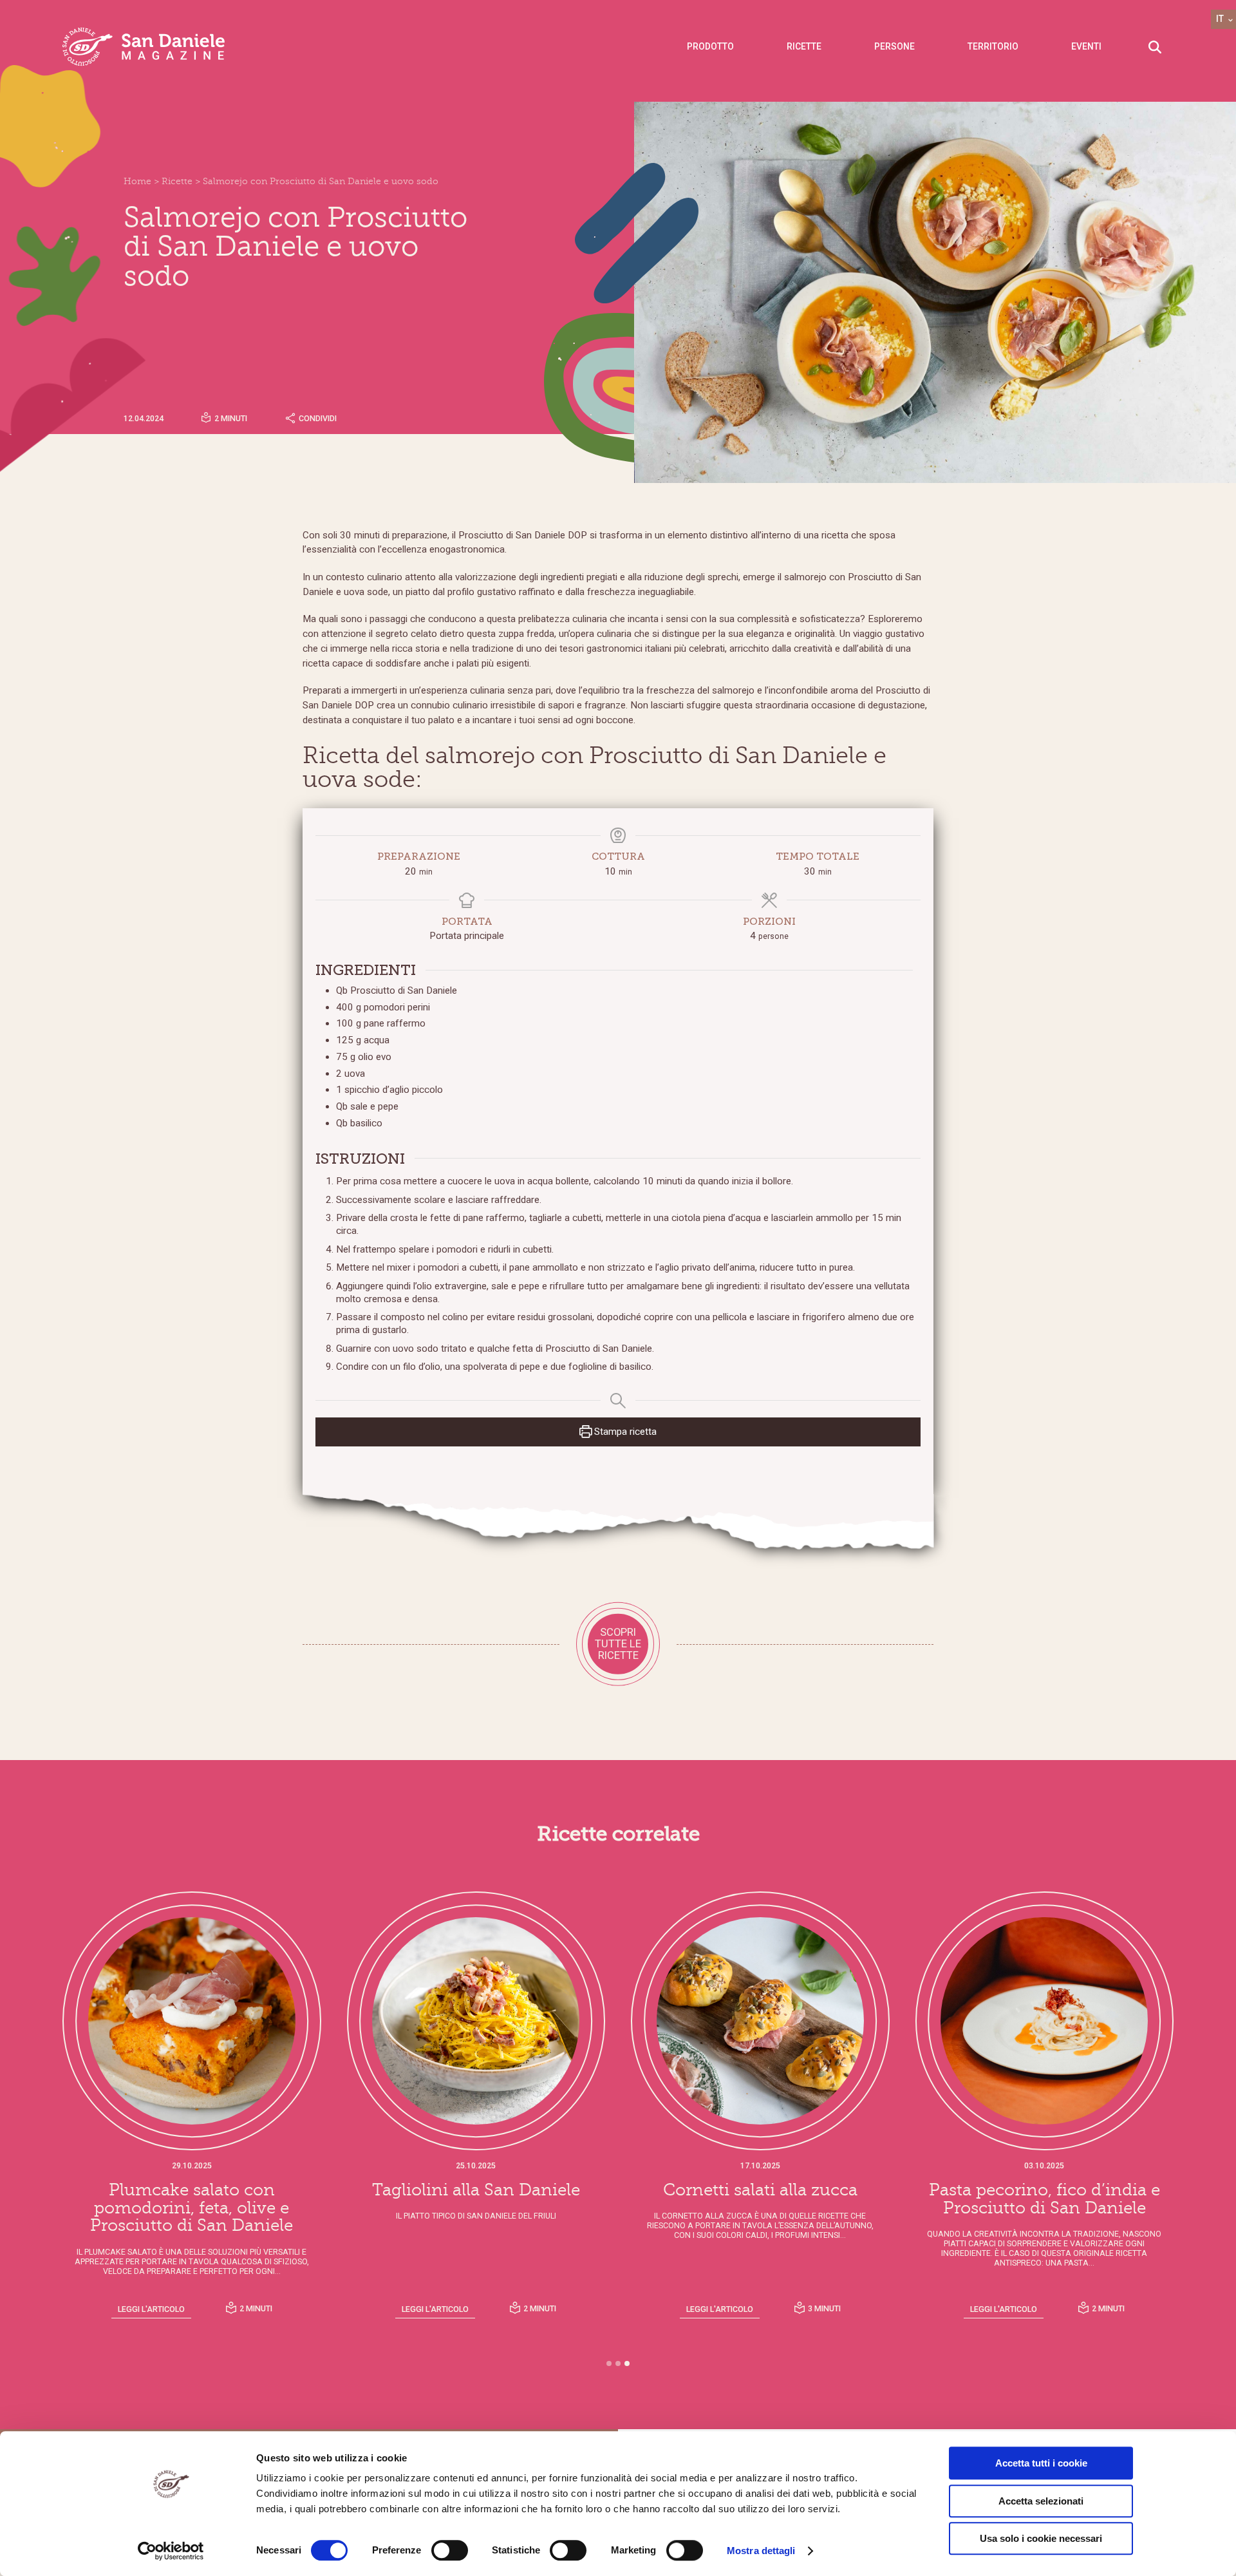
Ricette (804, 46)
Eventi (1086, 46)
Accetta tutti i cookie (1041, 2463)
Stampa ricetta (624, 1432)
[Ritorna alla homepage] (144, 47)
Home (137, 181)
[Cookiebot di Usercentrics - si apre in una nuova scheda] (171, 2551)
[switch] (450, 2550)
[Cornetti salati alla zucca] (760, 2021)
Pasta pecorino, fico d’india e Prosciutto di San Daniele (1044, 2199)
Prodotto (710, 46)
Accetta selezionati (1041, 2501)
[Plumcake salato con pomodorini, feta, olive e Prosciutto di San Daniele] (192, 2021)
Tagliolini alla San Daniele (476, 2190)
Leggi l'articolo (151, 2309)
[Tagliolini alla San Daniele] (476, 2021)
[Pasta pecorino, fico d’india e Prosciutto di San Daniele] (1045, 2021)
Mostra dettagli (761, 2551)
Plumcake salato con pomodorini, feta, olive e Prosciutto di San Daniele (192, 2208)
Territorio (993, 46)
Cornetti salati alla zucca (760, 2190)
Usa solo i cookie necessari (1041, 2538)
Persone (894, 46)
